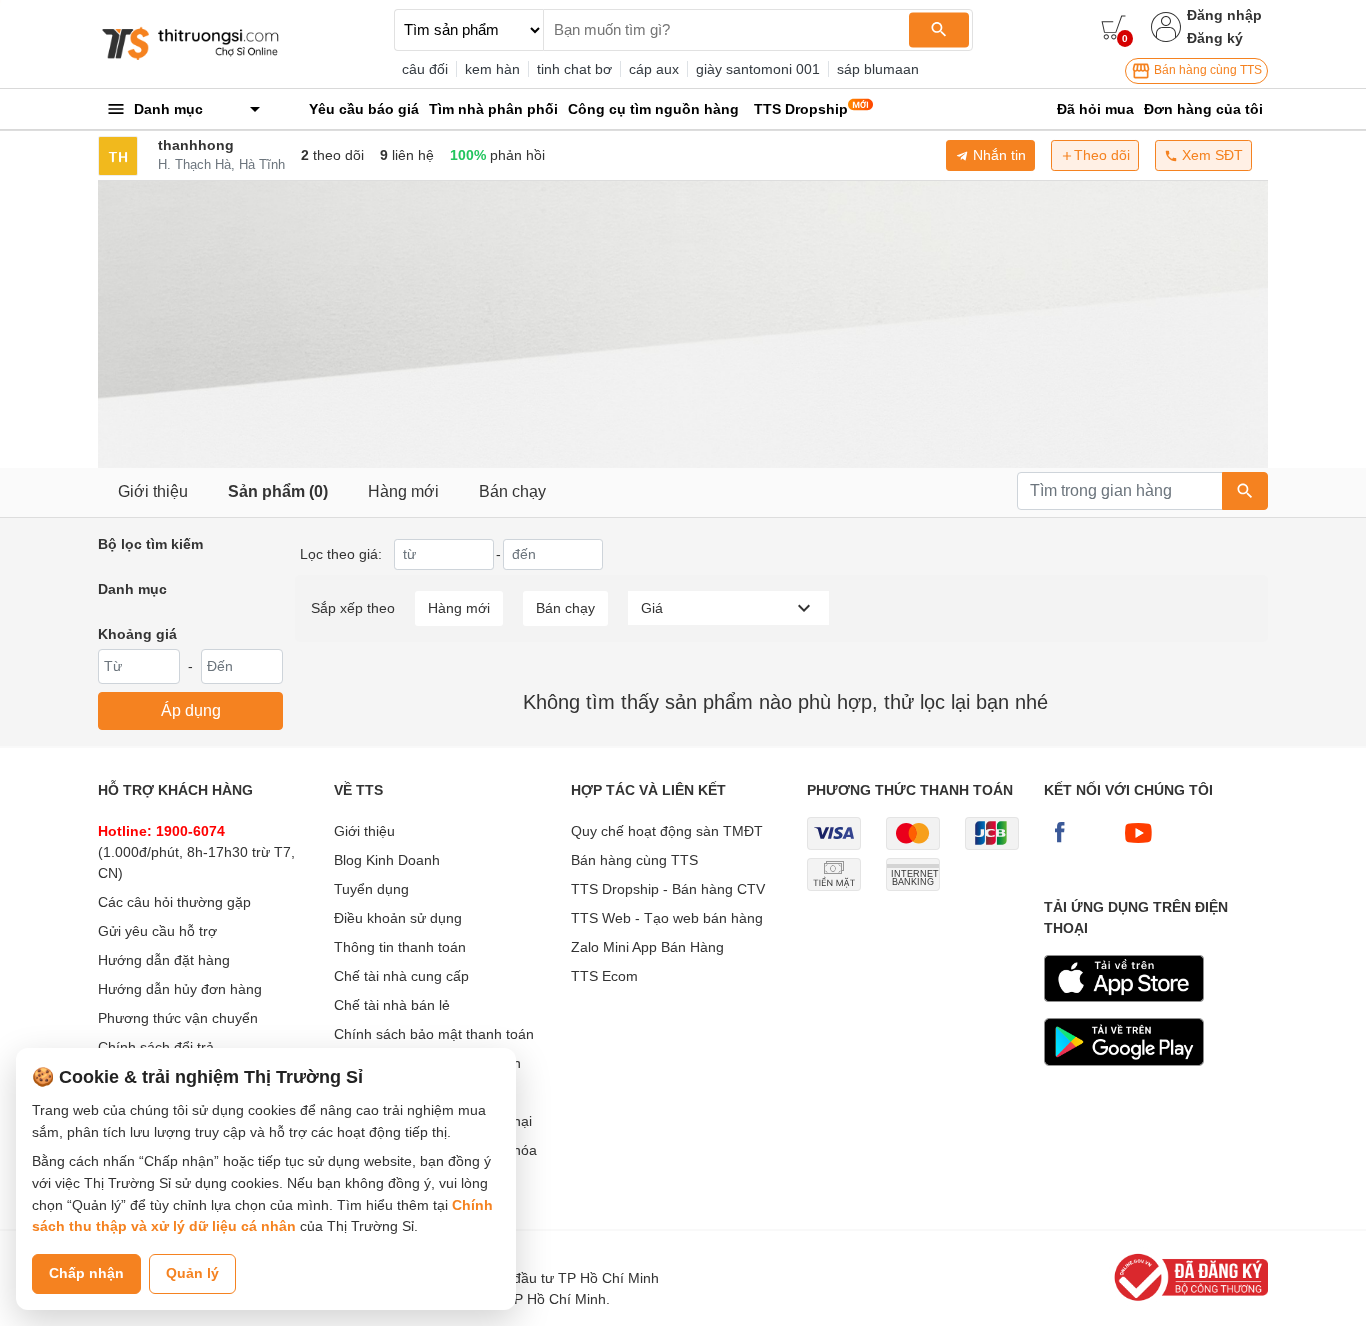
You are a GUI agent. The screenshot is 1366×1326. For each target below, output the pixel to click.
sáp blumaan (878, 69)
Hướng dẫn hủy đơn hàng (180, 989)
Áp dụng (191, 710)
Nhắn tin (997, 155)
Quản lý (192, 1273)
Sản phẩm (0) (278, 491)
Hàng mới (403, 491)
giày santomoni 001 (758, 69)
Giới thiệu (153, 491)
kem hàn (492, 69)
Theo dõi (1102, 155)
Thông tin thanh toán (400, 947)
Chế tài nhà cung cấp (401, 976)
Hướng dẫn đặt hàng (164, 960)
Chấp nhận (86, 1273)
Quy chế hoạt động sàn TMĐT (667, 831)
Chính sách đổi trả (156, 1047)
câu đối (425, 69)
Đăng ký (1215, 38)
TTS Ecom (604, 976)
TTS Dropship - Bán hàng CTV (668, 889)
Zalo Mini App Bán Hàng (647, 947)
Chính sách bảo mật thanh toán (434, 1034)
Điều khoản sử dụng (398, 918)
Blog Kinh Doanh (387, 860)
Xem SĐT (1210, 155)
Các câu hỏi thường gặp (174, 902)
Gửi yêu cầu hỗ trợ (157, 931)
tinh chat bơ (574, 69)
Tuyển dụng (371, 889)
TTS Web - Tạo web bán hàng (667, 918)
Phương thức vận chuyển (178, 1018)
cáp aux (654, 69)
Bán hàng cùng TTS (1206, 70)
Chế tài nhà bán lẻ (392, 1005)
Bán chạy (512, 491)
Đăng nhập (1224, 15)
